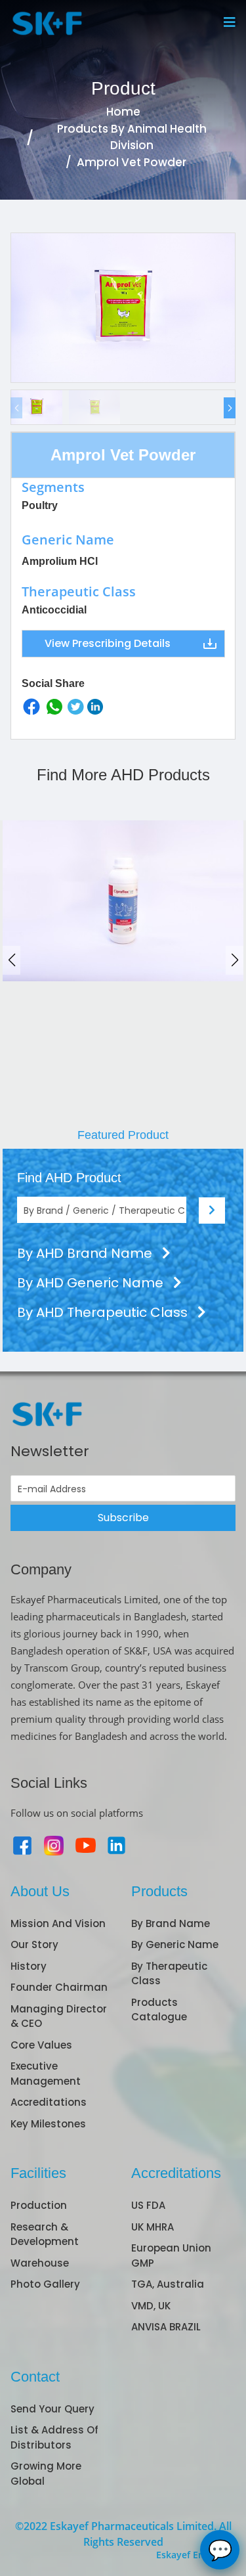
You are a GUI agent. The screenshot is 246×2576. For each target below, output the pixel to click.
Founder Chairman (59, 1987)
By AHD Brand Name (86, 1253)
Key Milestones (48, 2124)
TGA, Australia (168, 2284)
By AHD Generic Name (92, 1283)
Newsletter (50, 1451)
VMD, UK (151, 2306)
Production (39, 2205)
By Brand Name (171, 1923)
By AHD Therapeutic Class (104, 1312)
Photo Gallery (45, 2284)
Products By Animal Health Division (132, 137)
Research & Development (45, 2234)
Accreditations (49, 2102)
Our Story (34, 1944)
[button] (230, 408)
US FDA (148, 2205)
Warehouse (40, 2263)
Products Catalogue (159, 2010)
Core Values (41, 2045)
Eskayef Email (187, 2555)
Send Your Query (52, 2409)
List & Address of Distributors (54, 2437)
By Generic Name (175, 1944)
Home (123, 112)
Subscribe (123, 1518)
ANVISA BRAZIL (166, 2327)
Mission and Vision (58, 1923)
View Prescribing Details (108, 643)
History (29, 1966)
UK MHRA (153, 2227)
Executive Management (46, 2074)
